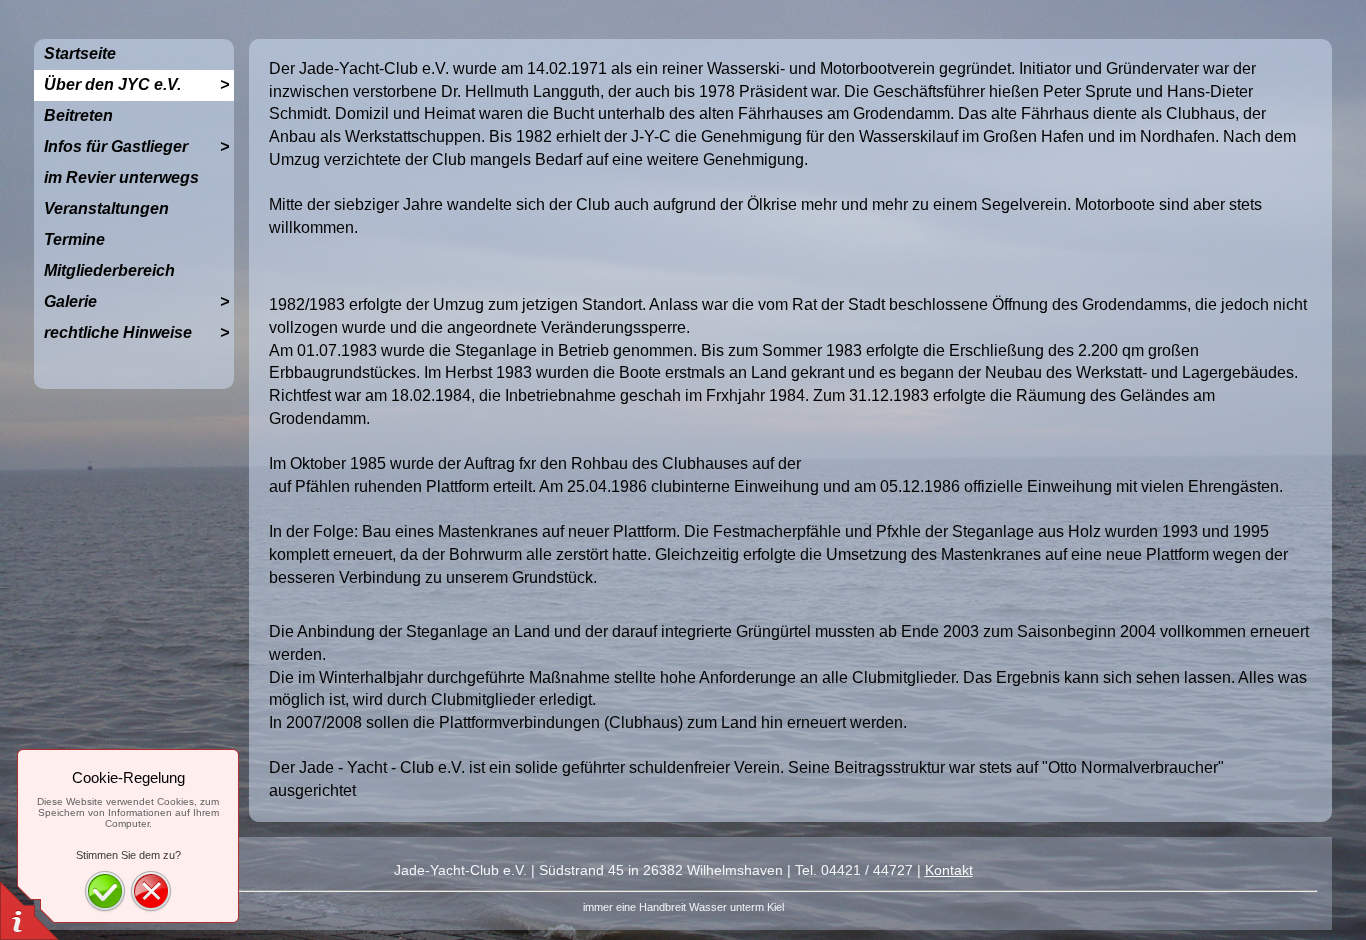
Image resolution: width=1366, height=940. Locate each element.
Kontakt (949, 870)
